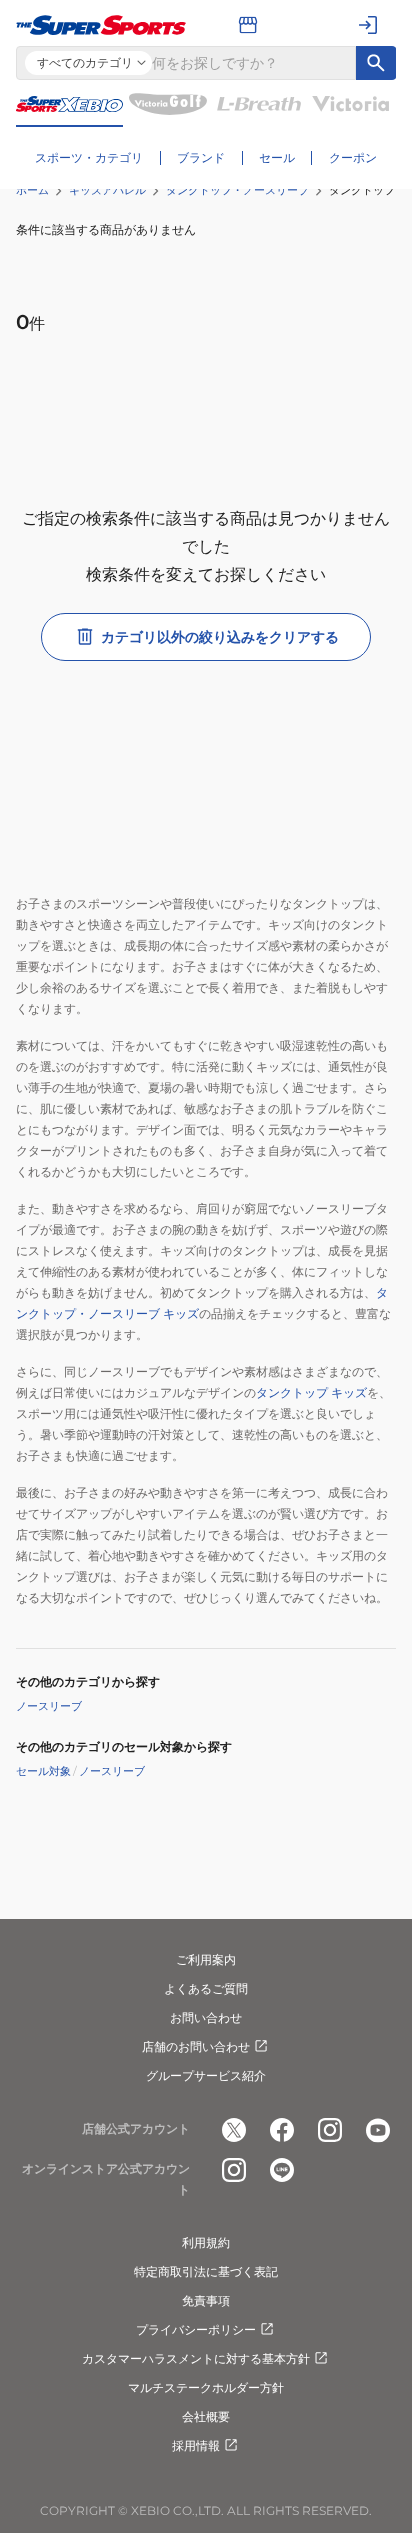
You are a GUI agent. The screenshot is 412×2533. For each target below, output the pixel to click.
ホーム (32, 190)
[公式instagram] (330, 2130)
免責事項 (206, 2300)
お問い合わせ (206, 2017)
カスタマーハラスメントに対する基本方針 (196, 2358)
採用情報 (196, 2445)
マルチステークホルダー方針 (206, 2387)
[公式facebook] (282, 2130)
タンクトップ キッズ (311, 1392)
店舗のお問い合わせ (196, 2046)
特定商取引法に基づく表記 (206, 2271)
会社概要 (206, 2416)
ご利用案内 (206, 1959)
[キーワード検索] (376, 63)
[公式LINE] (282, 2170)
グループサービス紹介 (206, 2075)
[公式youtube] (378, 2130)
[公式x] (234, 2130)
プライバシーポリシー (196, 2329)
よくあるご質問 (206, 1988)
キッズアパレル (107, 190)
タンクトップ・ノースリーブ (237, 190)
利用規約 (206, 2242)
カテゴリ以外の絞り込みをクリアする (220, 637)
